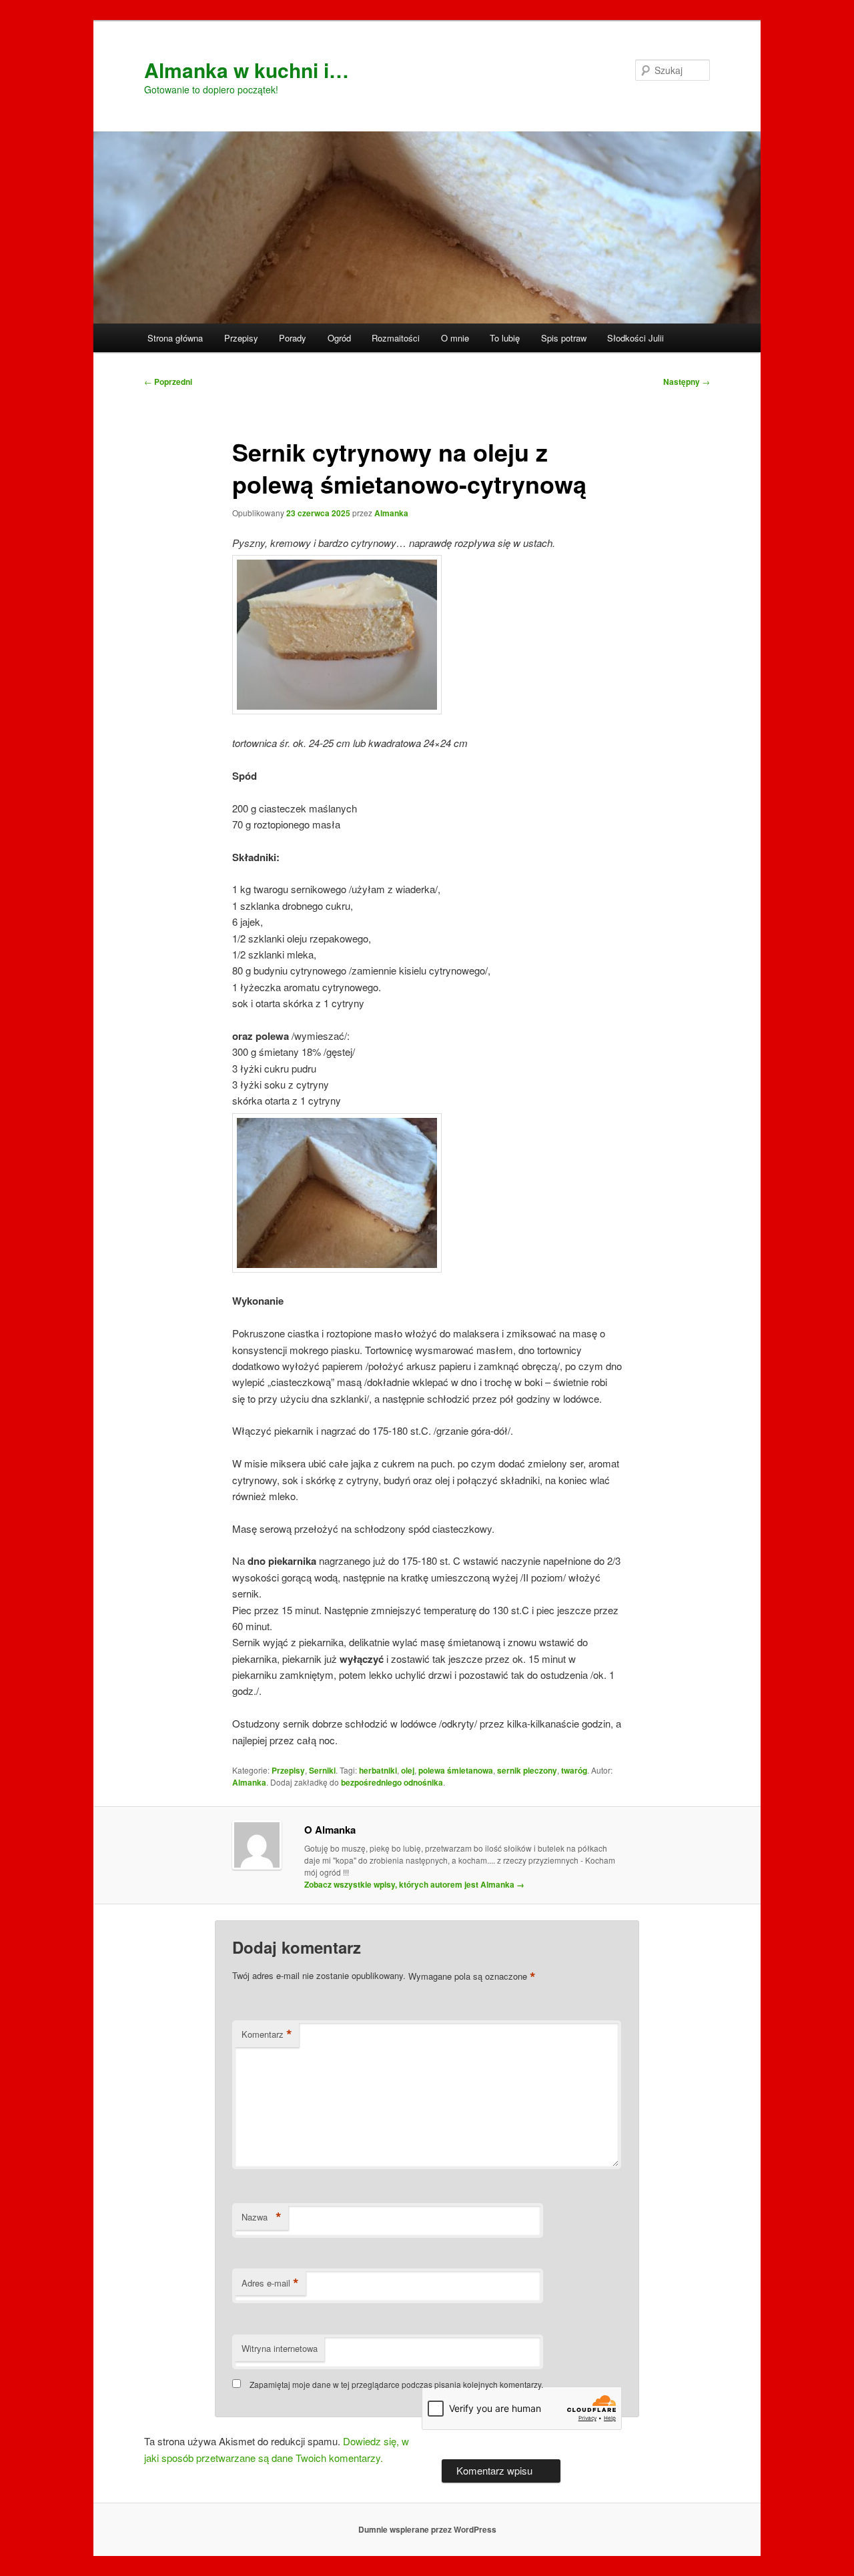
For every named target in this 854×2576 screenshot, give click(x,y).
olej (408, 1770)
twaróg (574, 1770)
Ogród (339, 338)
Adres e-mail (270, 2283)
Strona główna (175, 338)
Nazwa (262, 2217)
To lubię (505, 338)
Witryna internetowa (280, 2348)
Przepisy (241, 338)
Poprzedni (168, 382)
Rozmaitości (396, 338)
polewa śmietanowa (456, 1770)
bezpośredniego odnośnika (392, 1782)
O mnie (455, 338)
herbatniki (378, 1770)
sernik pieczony (527, 1770)
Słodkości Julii (635, 338)
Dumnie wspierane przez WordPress (427, 2529)
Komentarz (267, 2034)
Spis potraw (564, 338)
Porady (293, 338)
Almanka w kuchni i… (247, 70)
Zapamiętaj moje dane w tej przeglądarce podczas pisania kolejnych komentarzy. (396, 2384)
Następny (687, 382)
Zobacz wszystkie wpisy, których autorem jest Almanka (414, 1884)
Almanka (391, 513)
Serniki (322, 1770)
